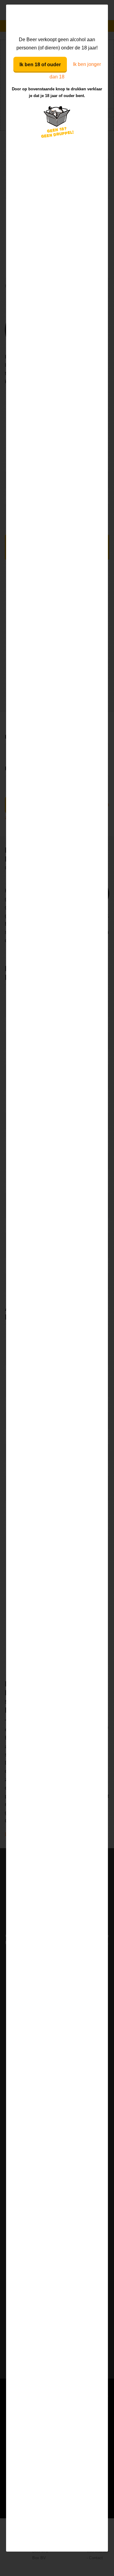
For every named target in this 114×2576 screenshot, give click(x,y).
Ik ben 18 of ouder (40, 65)
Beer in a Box (57, 20)
